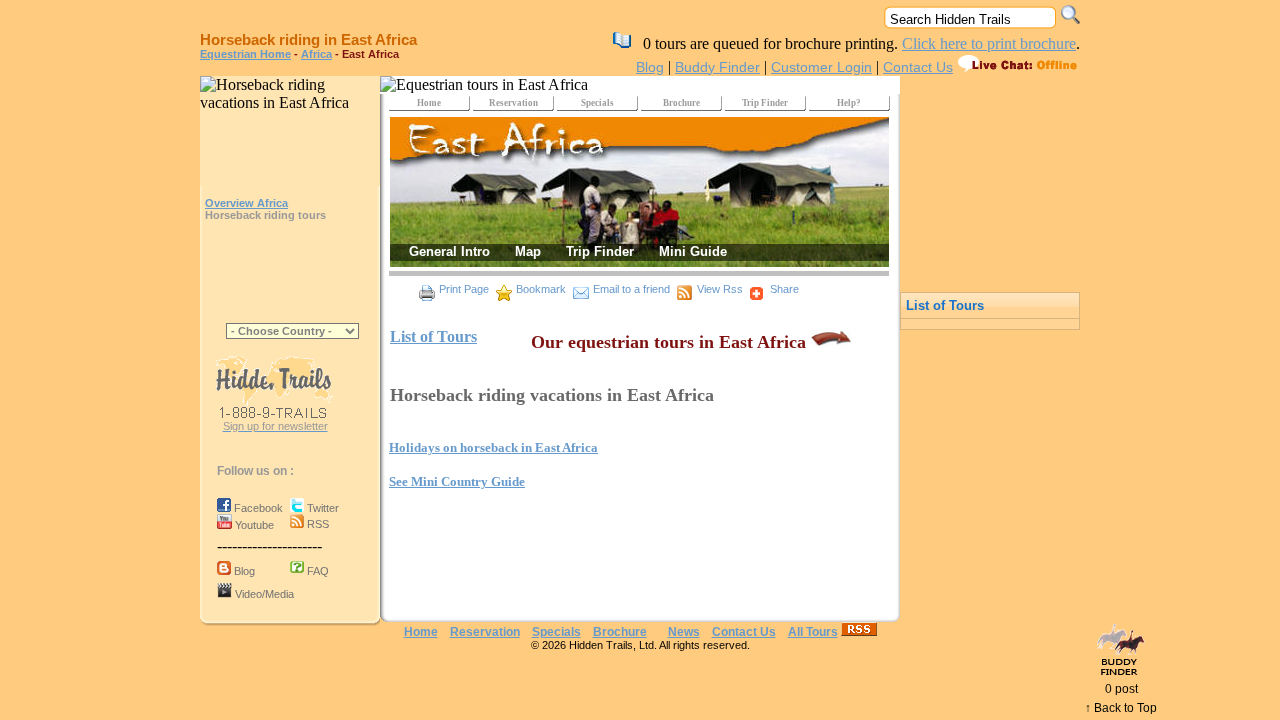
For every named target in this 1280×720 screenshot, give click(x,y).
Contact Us (918, 67)
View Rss (720, 289)
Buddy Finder (717, 67)
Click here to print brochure (989, 43)
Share (784, 289)
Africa (316, 54)
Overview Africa (246, 203)
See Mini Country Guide (457, 481)
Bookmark (541, 289)
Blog (650, 67)
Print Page (464, 289)
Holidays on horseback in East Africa (493, 447)
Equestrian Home (245, 54)
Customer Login (821, 67)
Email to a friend (631, 289)
